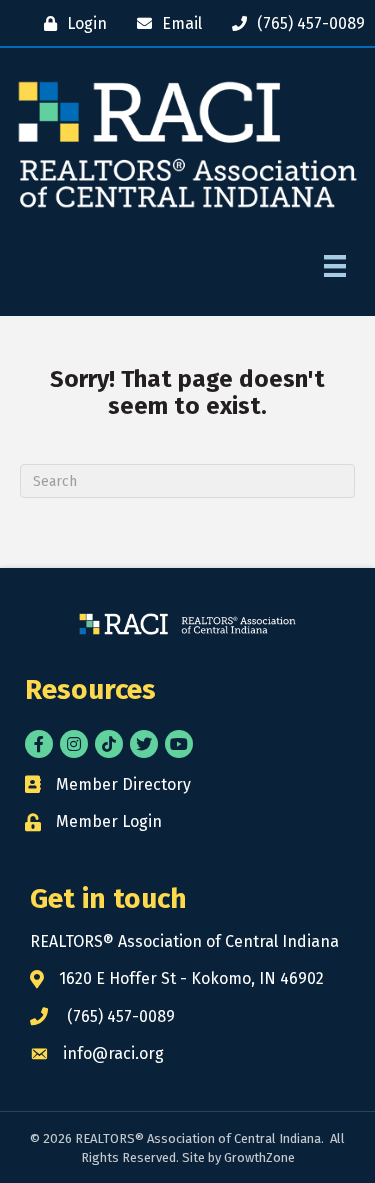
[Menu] (335, 266)
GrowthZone (259, 1157)
